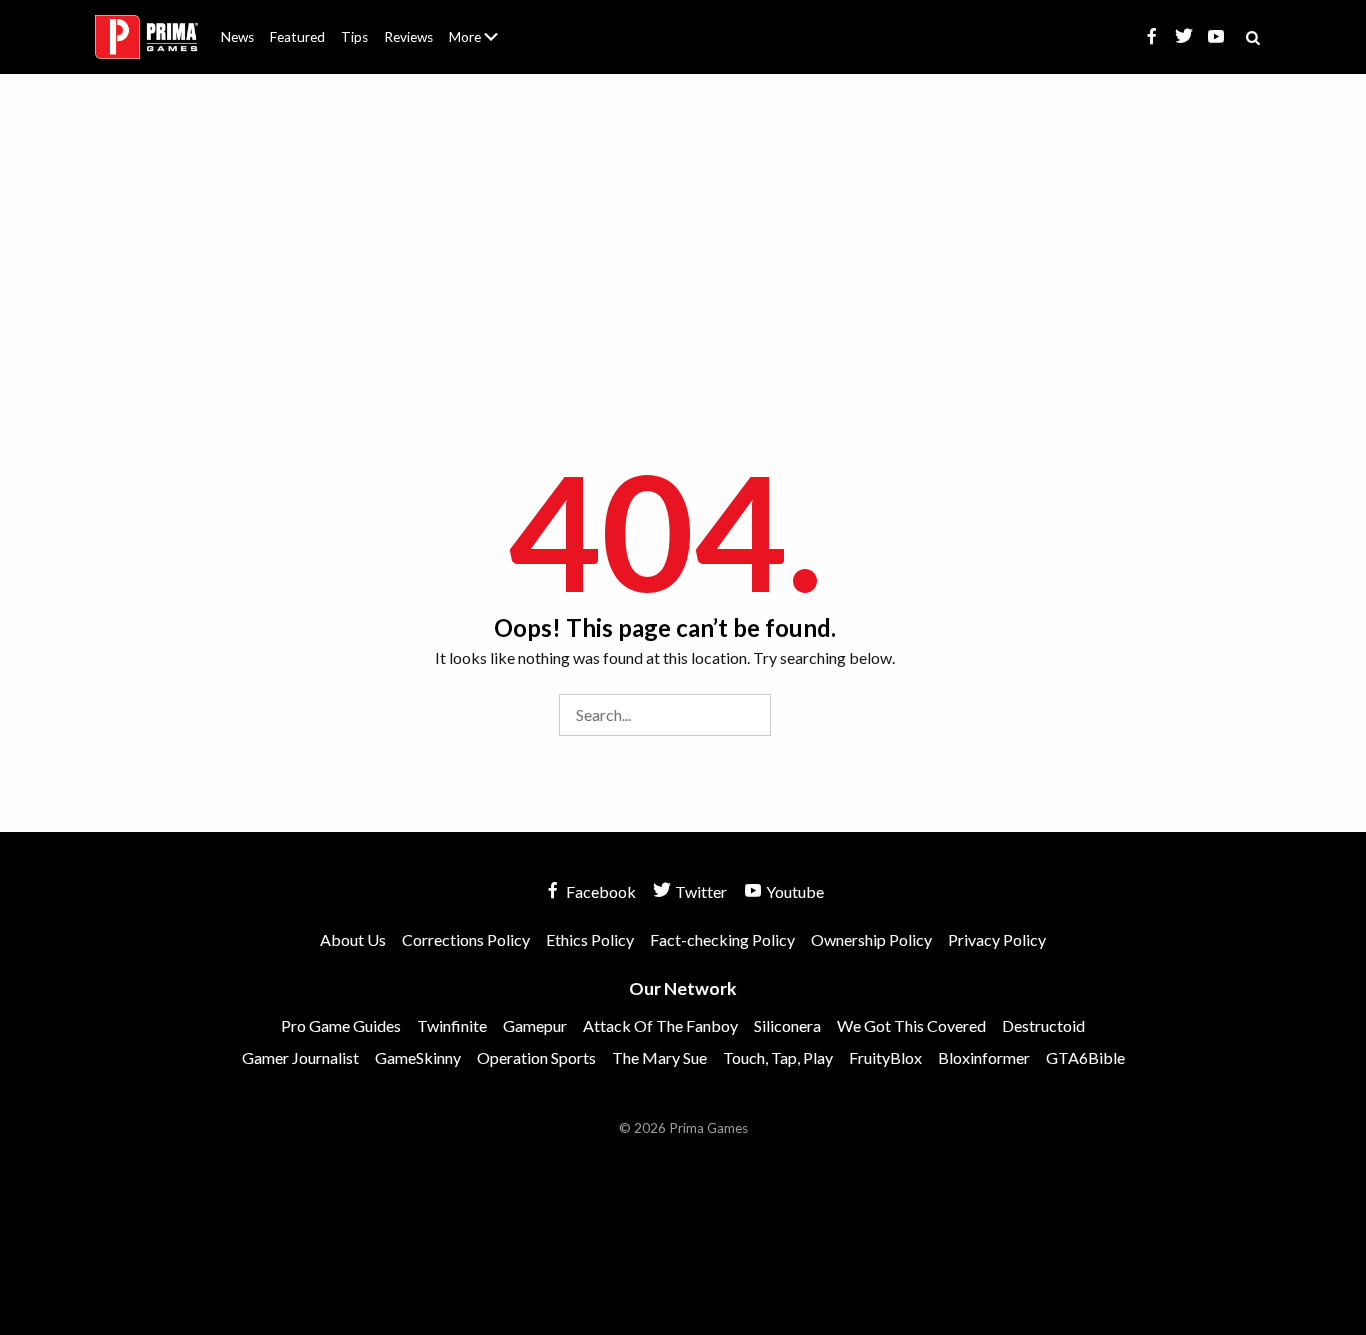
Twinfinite (452, 1025)
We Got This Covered (911, 1025)
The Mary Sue (659, 1057)
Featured (297, 37)
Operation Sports (536, 1057)
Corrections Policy (466, 939)
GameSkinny (418, 1057)
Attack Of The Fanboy (660, 1025)
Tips (354, 37)
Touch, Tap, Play (778, 1057)
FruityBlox (885, 1057)
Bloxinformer (984, 1057)
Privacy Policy (997, 939)
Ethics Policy (590, 939)
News (237, 37)
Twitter (699, 891)
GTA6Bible (1085, 1057)
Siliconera (787, 1025)
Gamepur (535, 1025)
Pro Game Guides (341, 1025)
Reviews (408, 37)
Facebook (599, 891)
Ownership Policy (871, 939)
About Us (477, 25)
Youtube (793, 891)
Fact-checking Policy (722, 939)
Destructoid (1043, 1025)
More (485, 45)
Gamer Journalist (300, 1057)
